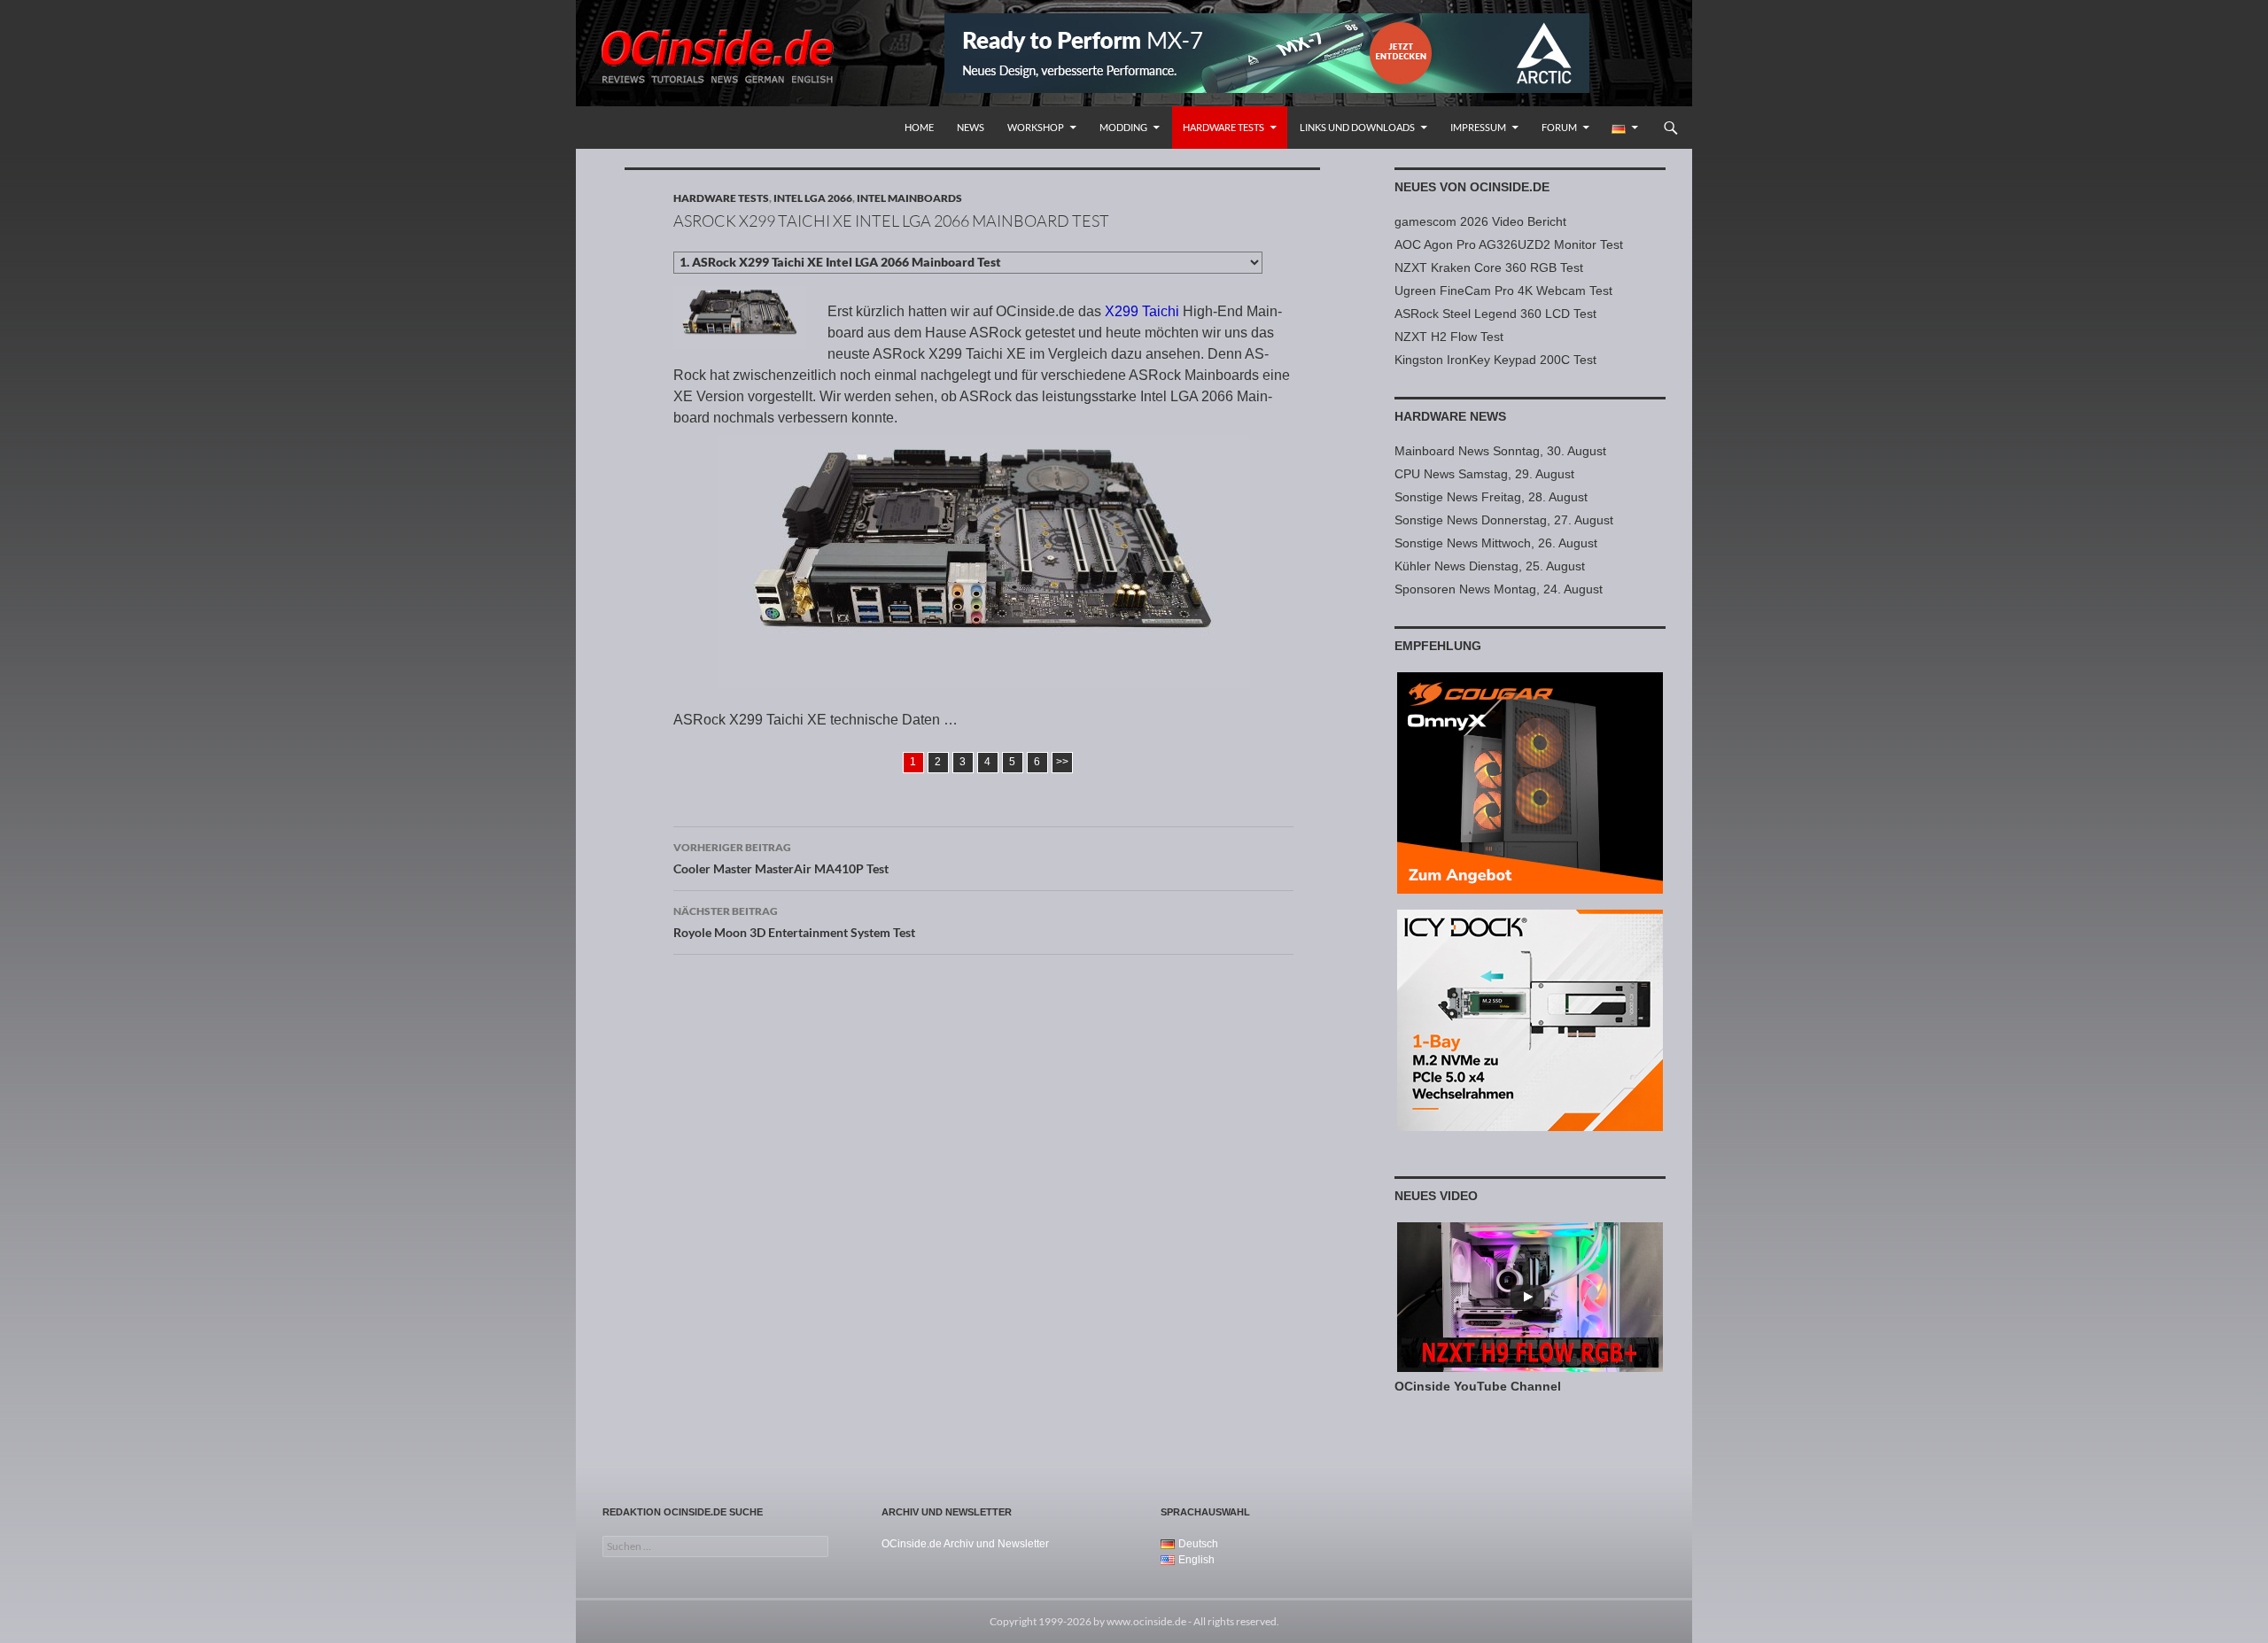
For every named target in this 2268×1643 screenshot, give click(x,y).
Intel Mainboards (909, 198)
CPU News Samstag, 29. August (1484, 474)
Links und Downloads (1357, 127)
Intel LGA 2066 (813, 198)
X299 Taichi (1142, 311)
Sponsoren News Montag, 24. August (1499, 589)
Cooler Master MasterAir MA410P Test (781, 858)
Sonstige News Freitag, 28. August (1491, 497)
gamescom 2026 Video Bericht (1480, 221)
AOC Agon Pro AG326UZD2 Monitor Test (1509, 244)
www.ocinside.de (1146, 1621)
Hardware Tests (1223, 127)
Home (919, 127)
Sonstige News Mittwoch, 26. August (1496, 543)
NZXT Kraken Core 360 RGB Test (1489, 267)
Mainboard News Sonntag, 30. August (1500, 451)
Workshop (1036, 127)
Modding (1123, 127)
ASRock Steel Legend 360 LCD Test (1495, 314)
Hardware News (1450, 416)
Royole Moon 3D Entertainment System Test (794, 922)
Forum (1559, 127)
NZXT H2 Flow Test (1449, 337)
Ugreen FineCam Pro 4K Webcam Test (1503, 291)
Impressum (1478, 127)
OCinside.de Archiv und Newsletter (965, 1544)
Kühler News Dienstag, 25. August (1490, 566)
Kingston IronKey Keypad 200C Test (1495, 360)
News (971, 127)
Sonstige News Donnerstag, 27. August (1504, 520)
